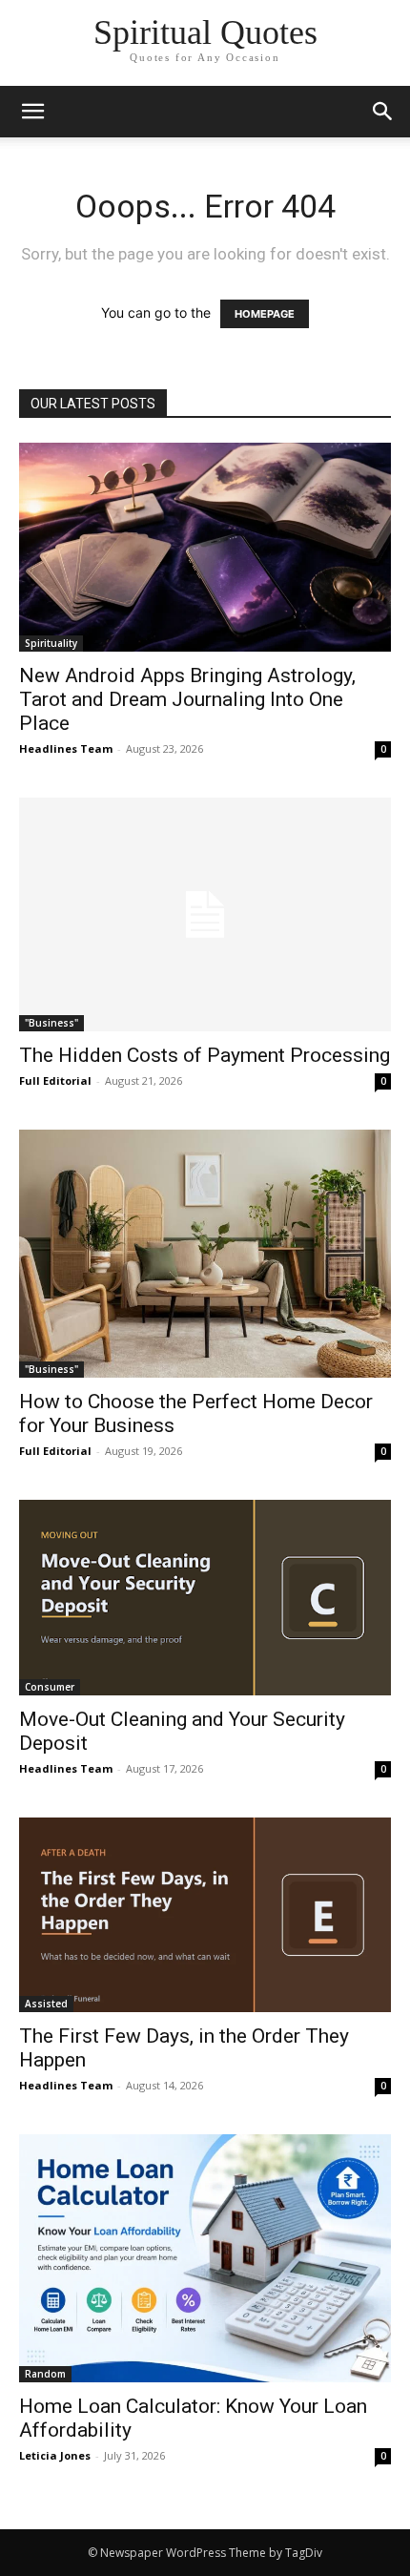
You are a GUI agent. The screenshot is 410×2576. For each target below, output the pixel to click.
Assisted (46, 2004)
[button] (383, 112)
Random (45, 2374)
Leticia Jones (55, 2455)
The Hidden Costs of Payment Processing (205, 1055)
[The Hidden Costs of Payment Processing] (205, 914)
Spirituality (51, 643)
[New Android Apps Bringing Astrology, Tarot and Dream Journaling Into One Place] (205, 547)
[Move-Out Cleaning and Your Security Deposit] (205, 1598)
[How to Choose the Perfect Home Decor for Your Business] (205, 1254)
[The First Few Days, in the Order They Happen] (205, 1915)
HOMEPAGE (265, 314)
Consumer (50, 1687)
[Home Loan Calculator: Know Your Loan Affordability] (205, 2258)
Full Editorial (55, 1080)
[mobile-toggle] (32, 112)
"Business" (51, 1023)
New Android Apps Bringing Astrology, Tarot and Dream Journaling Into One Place (187, 699)
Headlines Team (66, 748)
